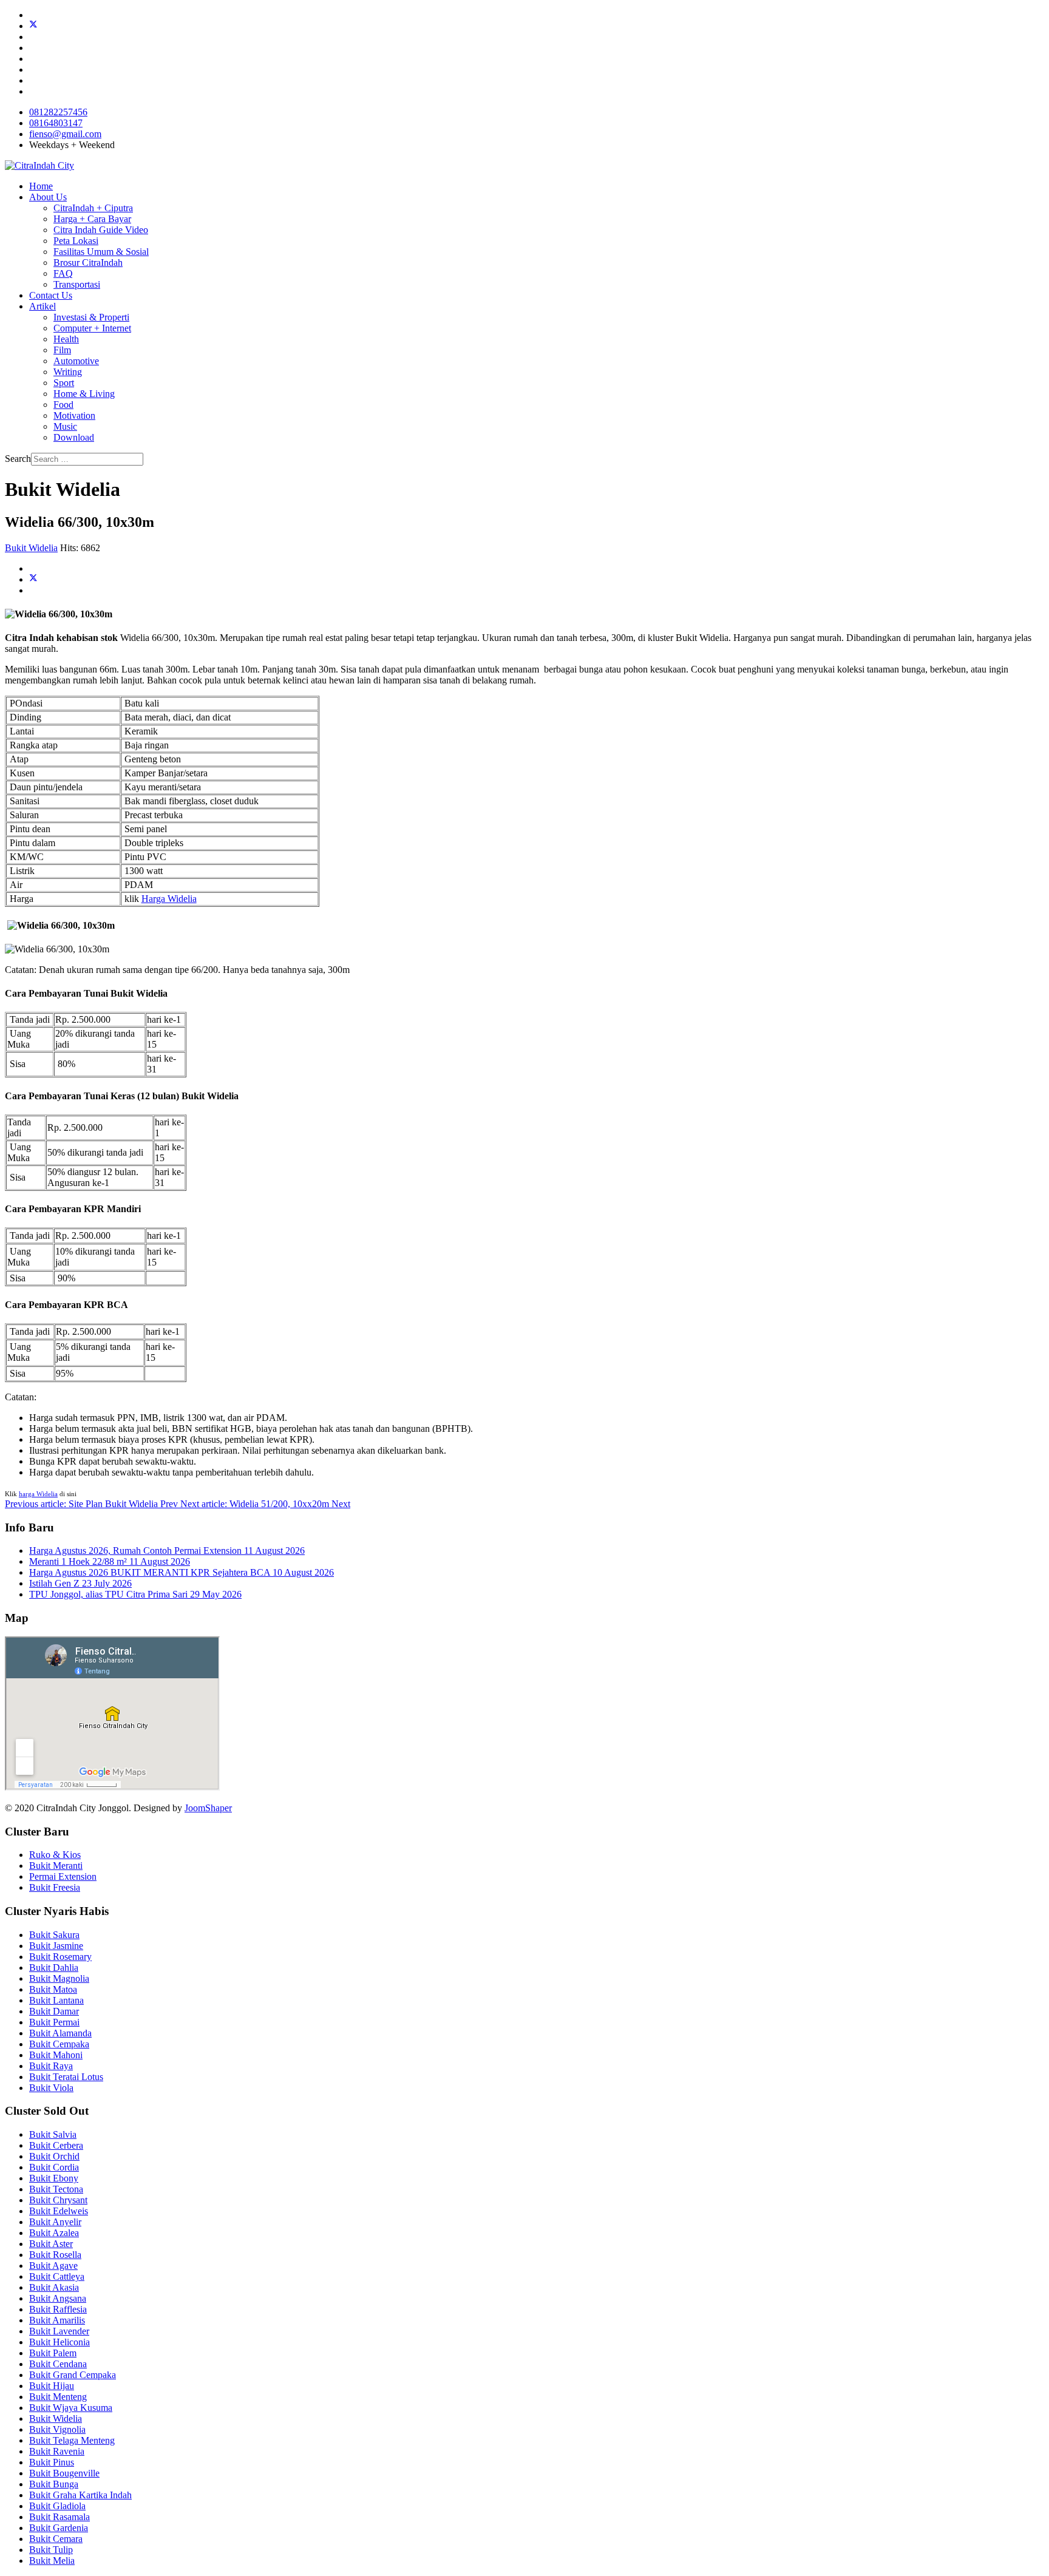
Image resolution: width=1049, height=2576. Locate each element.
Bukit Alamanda (60, 2033)
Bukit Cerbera (56, 2145)
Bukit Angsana (58, 2298)
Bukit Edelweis (59, 2211)
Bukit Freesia (55, 1887)
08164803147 (56, 123)
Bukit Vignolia (57, 2429)
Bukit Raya (51, 2066)
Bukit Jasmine (56, 1946)
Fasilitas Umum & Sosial (101, 252)
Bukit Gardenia (59, 2528)
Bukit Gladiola (57, 2506)
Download (74, 437)
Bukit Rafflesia (58, 2309)
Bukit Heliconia (59, 2342)
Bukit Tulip (51, 2550)
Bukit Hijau (52, 2386)
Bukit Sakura (54, 1935)
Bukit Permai (54, 2022)
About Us (48, 197)
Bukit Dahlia (54, 1968)
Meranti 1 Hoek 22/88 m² (110, 1561)
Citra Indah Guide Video (101, 230)
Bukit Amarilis (57, 2320)
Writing (68, 372)
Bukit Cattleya (57, 2276)
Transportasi (77, 284)
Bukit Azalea (54, 2233)
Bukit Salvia (53, 2134)
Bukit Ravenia (57, 2451)
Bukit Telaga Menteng (72, 2440)
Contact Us (51, 295)
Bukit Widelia (31, 548)
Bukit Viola (51, 2088)
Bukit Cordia (54, 2167)
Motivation (74, 415)
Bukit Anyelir (55, 2222)
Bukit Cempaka (59, 2044)
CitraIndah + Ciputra (93, 208)
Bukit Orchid (54, 2156)
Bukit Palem (53, 2353)
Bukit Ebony (54, 2178)
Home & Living (84, 394)
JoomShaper (208, 1808)
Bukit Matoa (53, 1989)
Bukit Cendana (58, 2364)
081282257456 (58, 112)
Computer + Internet (92, 328)
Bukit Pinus (52, 2462)
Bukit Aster (51, 2244)
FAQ (63, 273)
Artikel (42, 306)
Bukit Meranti (56, 1866)
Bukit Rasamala (59, 2517)
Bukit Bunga (54, 2484)
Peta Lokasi (76, 241)
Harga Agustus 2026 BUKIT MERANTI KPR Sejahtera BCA (182, 1572)
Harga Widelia (169, 899)
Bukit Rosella (55, 2255)
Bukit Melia (52, 2561)
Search (18, 459)
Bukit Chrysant (58, 2200)
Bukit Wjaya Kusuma (71, 2408)
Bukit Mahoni (56, 2055)
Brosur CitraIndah (88, 263)
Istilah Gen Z (80, 1583)
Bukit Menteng (58, 2397)
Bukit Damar (54, 2011)
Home (41, 186)
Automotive (76, 361)
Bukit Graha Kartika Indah (80, 2495)
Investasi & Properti (91, 317)
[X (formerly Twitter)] (33, 579)
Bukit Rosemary (60, 1957)
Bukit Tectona (56, 2189)
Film (62, 350)
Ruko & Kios (55, 1855)
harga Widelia (38, 1494)
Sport (64, 383)
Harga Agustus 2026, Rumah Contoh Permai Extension (167, 1551)
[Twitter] (33, 26)
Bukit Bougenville (64, 2473)
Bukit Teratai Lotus (66, 2077)
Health (66, 339)
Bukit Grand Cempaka (73, 2375)
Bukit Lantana (56, 2000)
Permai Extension (63, 1876)
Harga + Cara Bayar (92, 219)
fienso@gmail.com (65, 134)
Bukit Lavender (59, 2331)
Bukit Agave (53, 2266)
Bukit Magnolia (59, 1978)
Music (65, 426)
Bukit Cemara (56, 2539)
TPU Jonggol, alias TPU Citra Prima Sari (135, 1594)
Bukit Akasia (54, 2287)
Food (63, 405)
